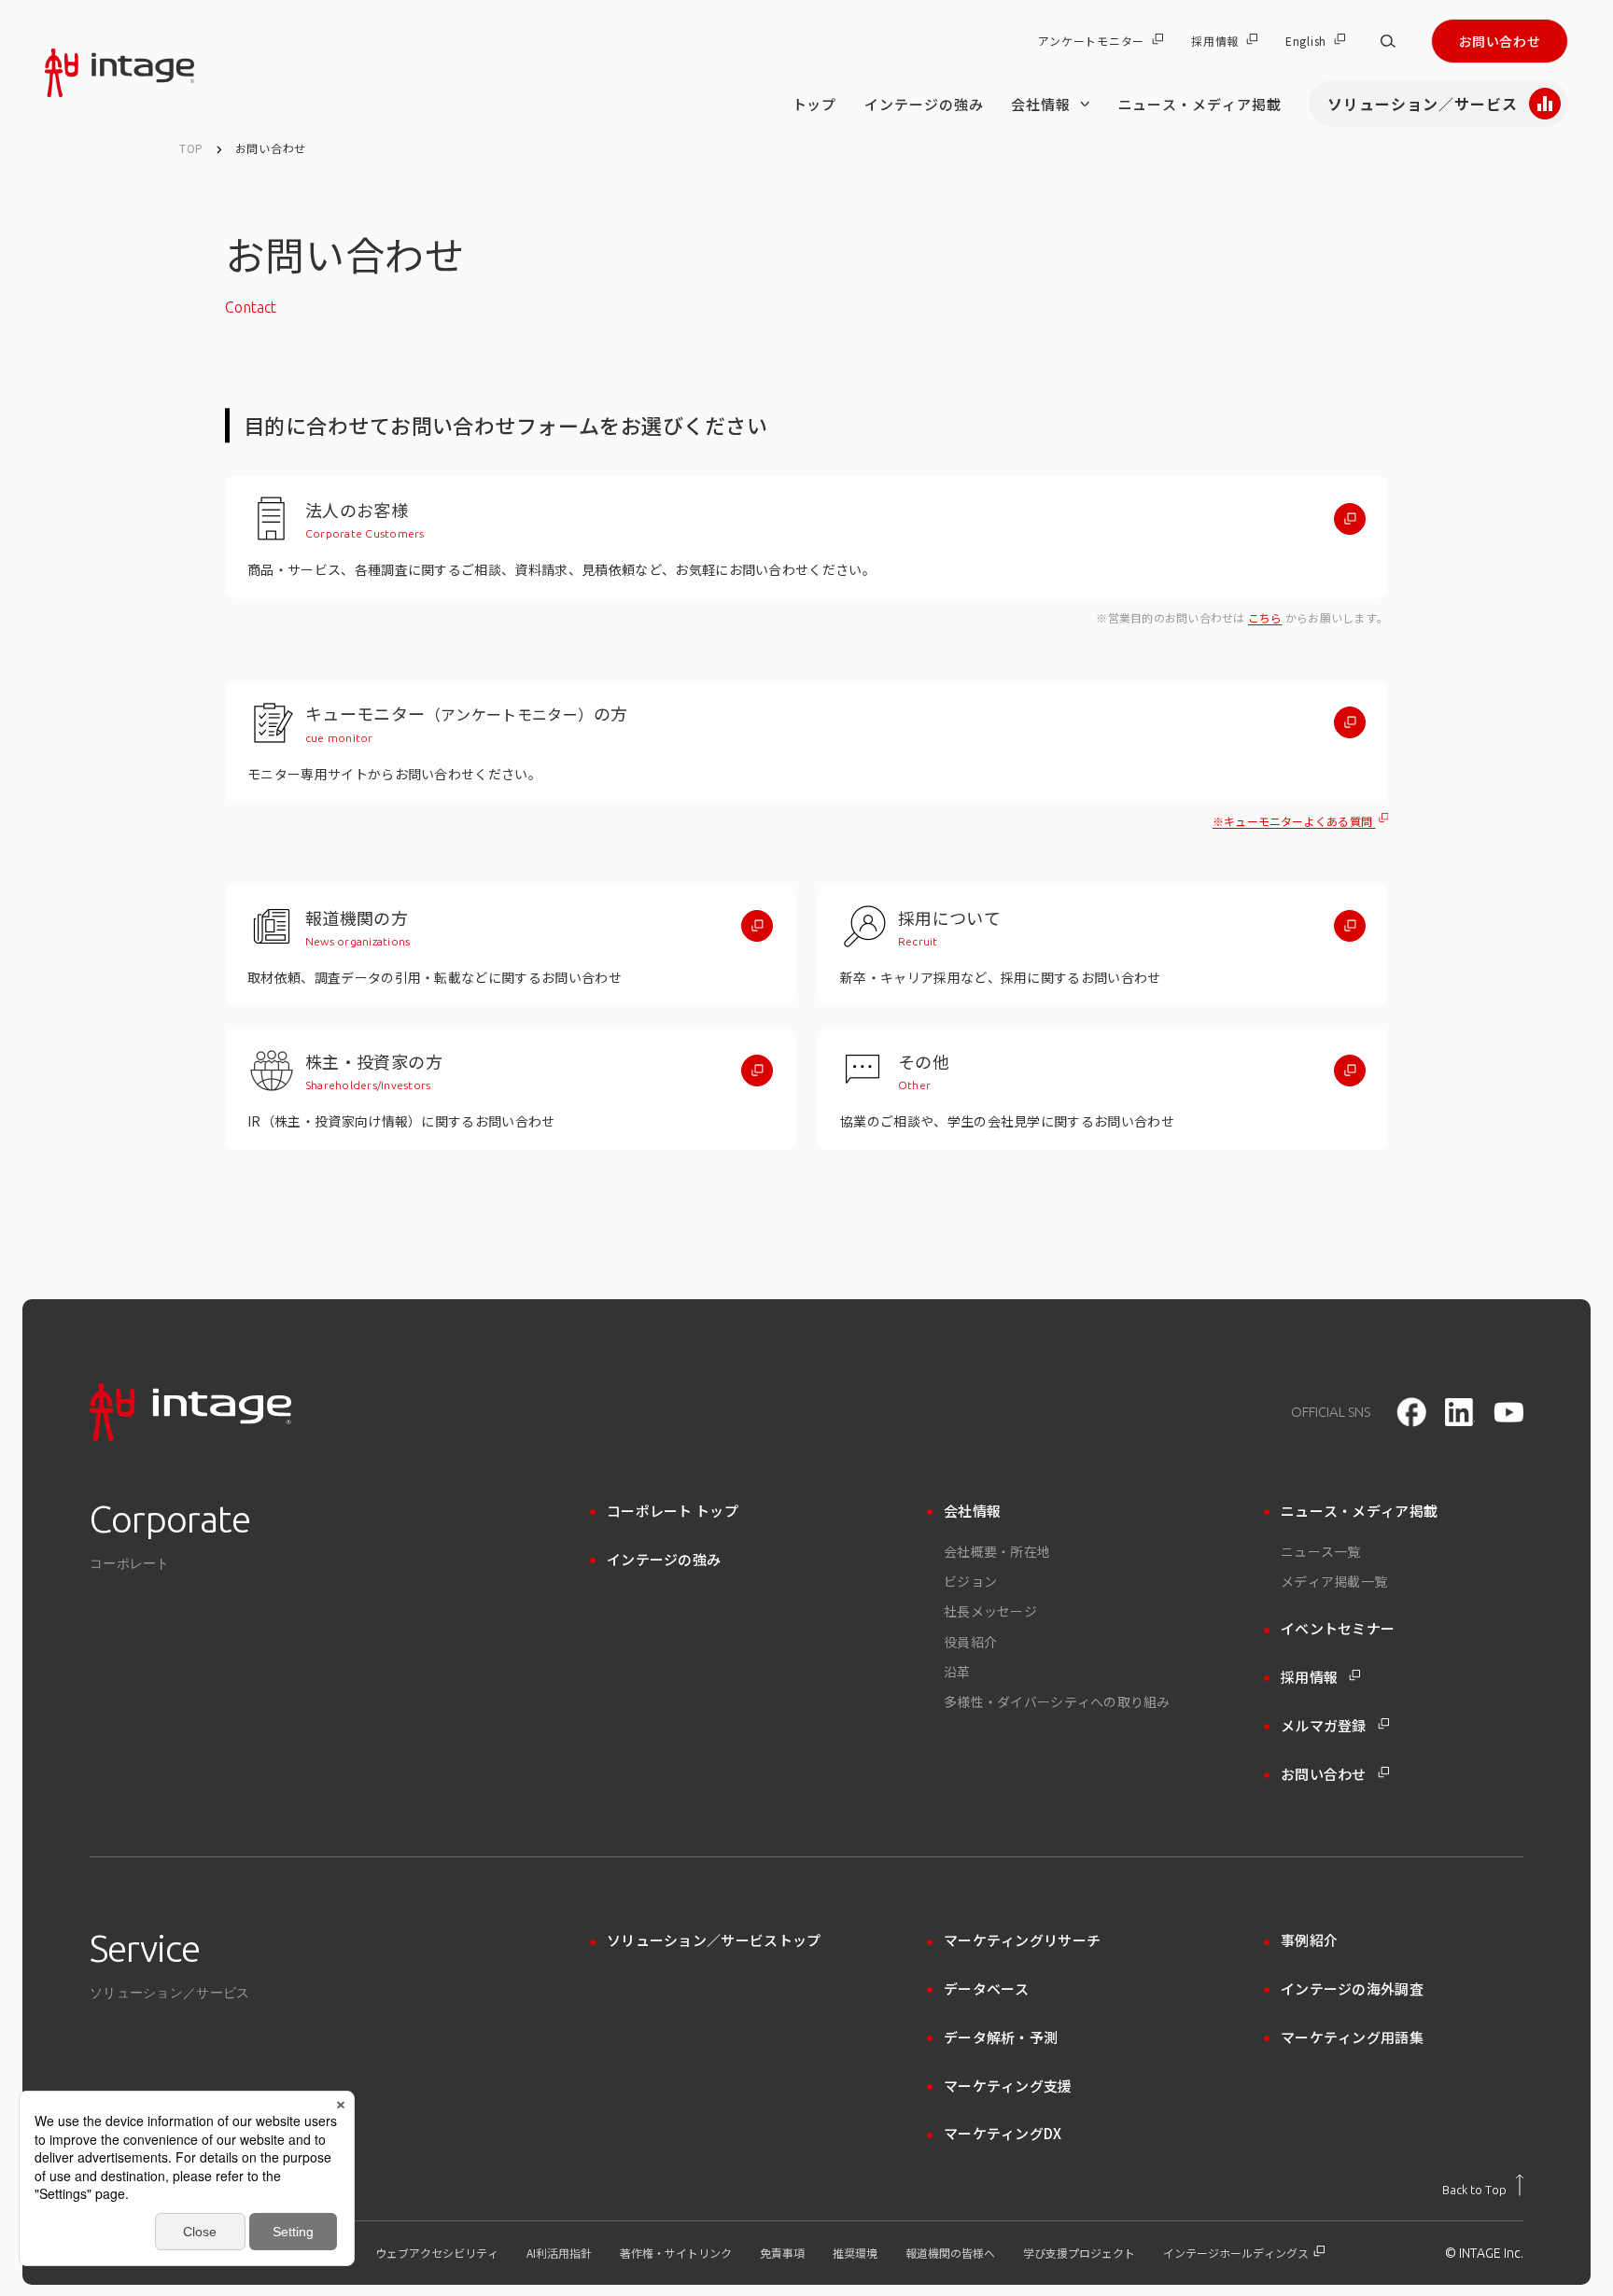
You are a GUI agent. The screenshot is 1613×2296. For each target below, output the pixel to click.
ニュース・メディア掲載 (1200, 104)
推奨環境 (855, 2253)
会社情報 (1041, 104)
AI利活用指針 (559, 2253)
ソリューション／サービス (1423, 104)
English (1306, 41)
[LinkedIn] (1460, 1412)
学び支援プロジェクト (1079, 2253)
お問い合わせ (1500, 41)
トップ (815, 104)
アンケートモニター (1091, 41)
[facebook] (1411, 1412)
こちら (1265, 617)
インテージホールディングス (1237, 2253)
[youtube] (1508, 1413)
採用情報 (1215, 41)
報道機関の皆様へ (950, 2253)
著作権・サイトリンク (676, 2253)
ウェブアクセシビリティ (437, 2253)
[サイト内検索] (1388, 41)
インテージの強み (924, 104)
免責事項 (782, 2253)
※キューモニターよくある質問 (1294, 821)
